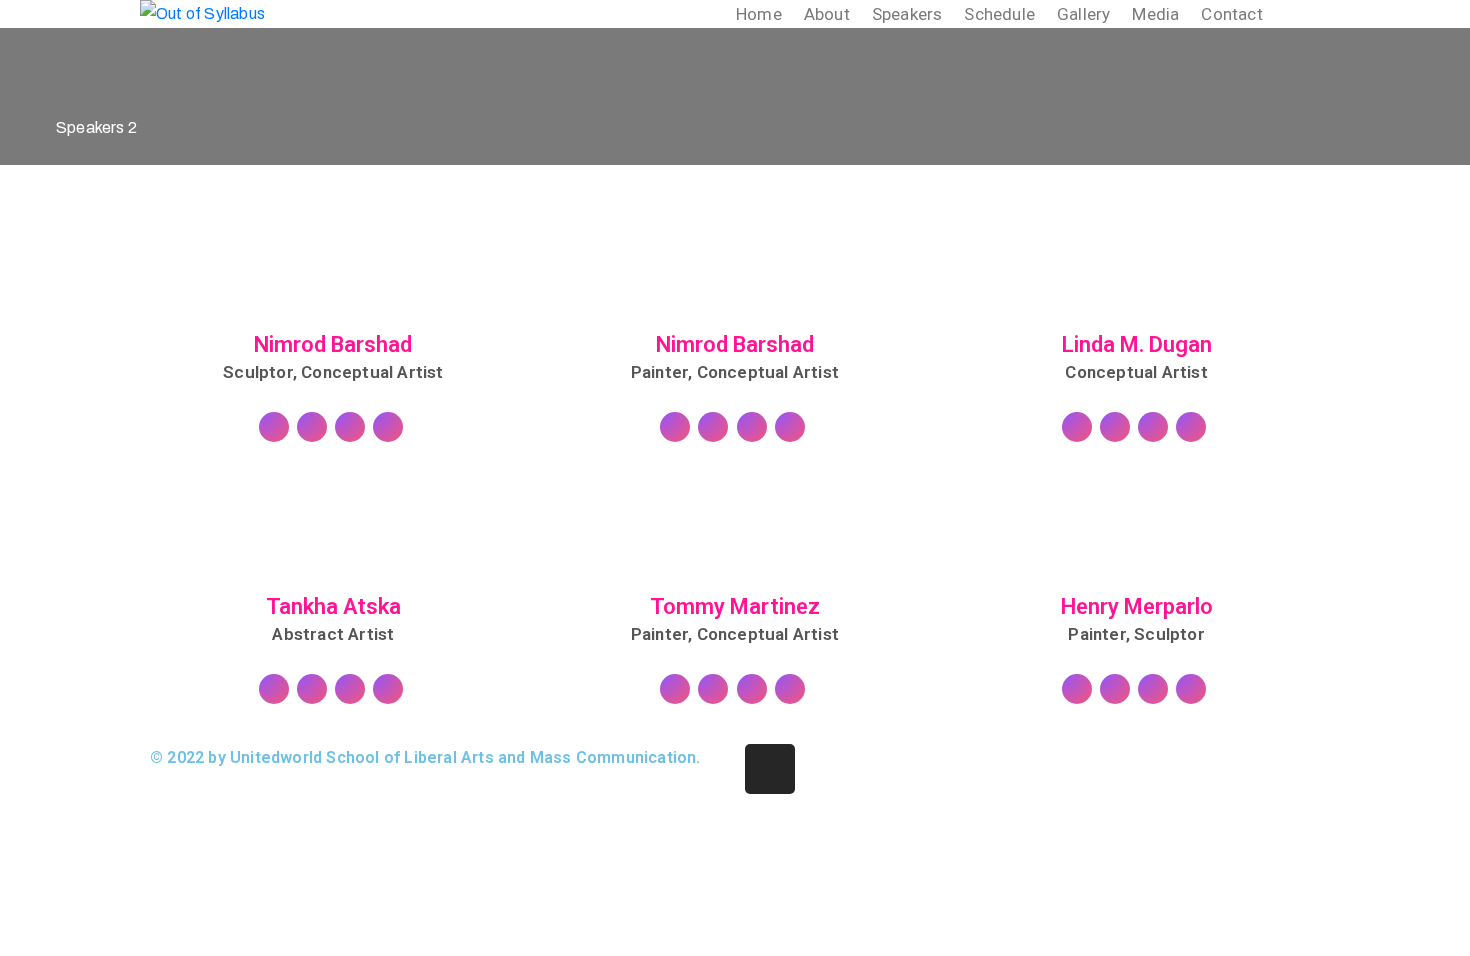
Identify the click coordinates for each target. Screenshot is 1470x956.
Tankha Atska (333, 607)
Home (759, 14)
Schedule (999, 14)
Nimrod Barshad (333, 345)
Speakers (907, 14)
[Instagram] (770, 769)
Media (1155, 14)
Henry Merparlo (1137, 607)
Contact (1231, 14)
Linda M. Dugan (1137, 345)
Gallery (1083, 14)
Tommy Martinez (735, 607)
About (827, 14)
